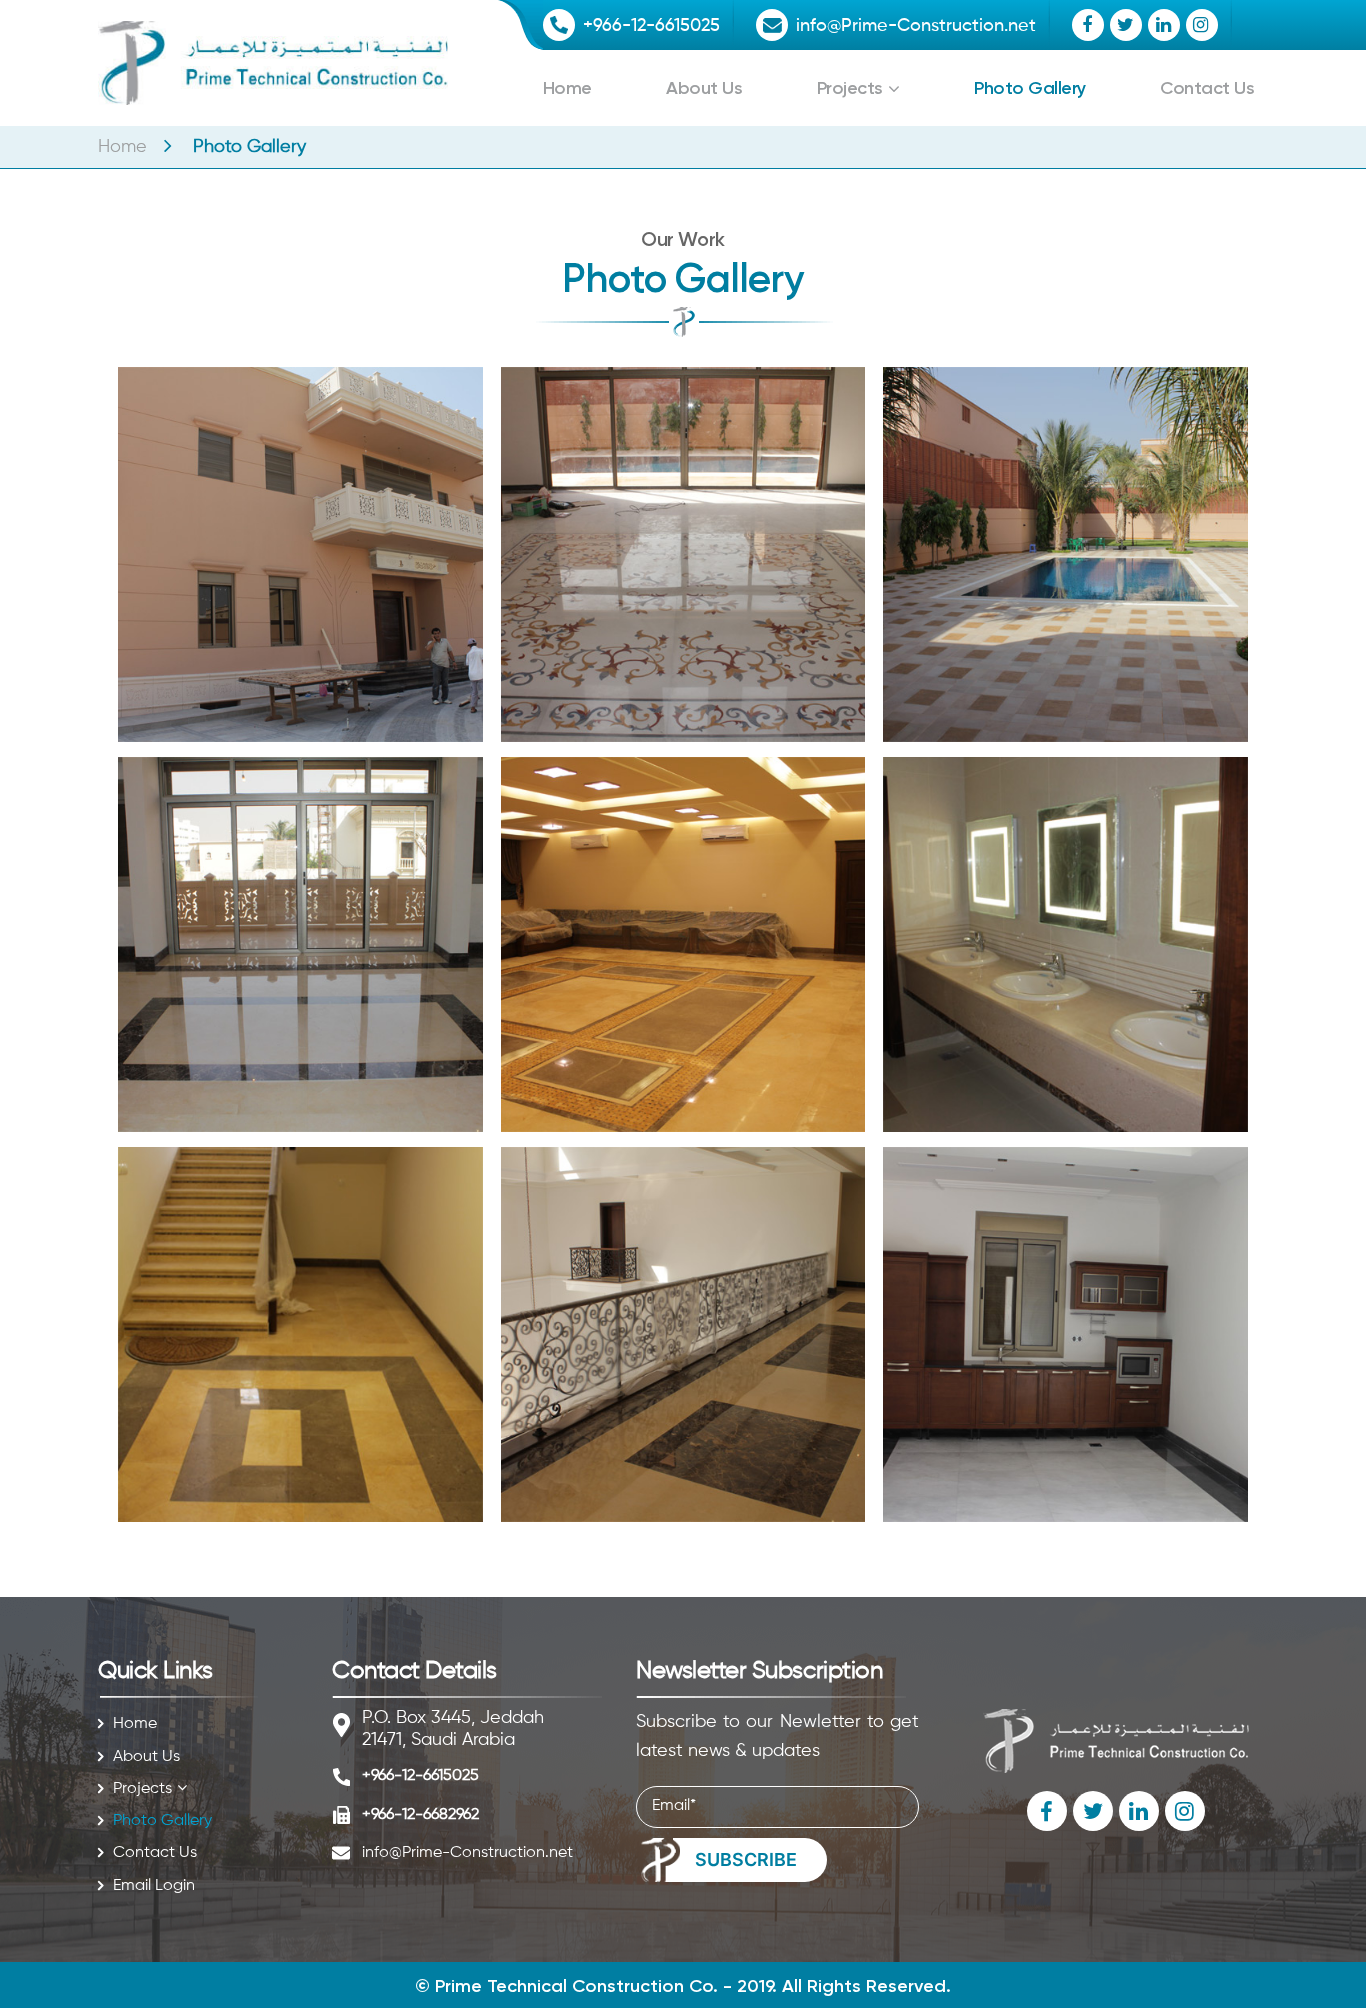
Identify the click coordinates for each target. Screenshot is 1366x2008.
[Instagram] (1202, 25)
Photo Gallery (1030, 88)
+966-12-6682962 (420, 1815)
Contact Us (1207, 88)
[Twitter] (1126, 25)
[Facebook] (1088, 25)
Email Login (154, 1886)
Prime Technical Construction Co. (576, 1986)
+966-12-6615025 (651, 26)
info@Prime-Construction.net (916, 26)
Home (567, 88)
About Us (704, 88)
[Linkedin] (1164, 25)
